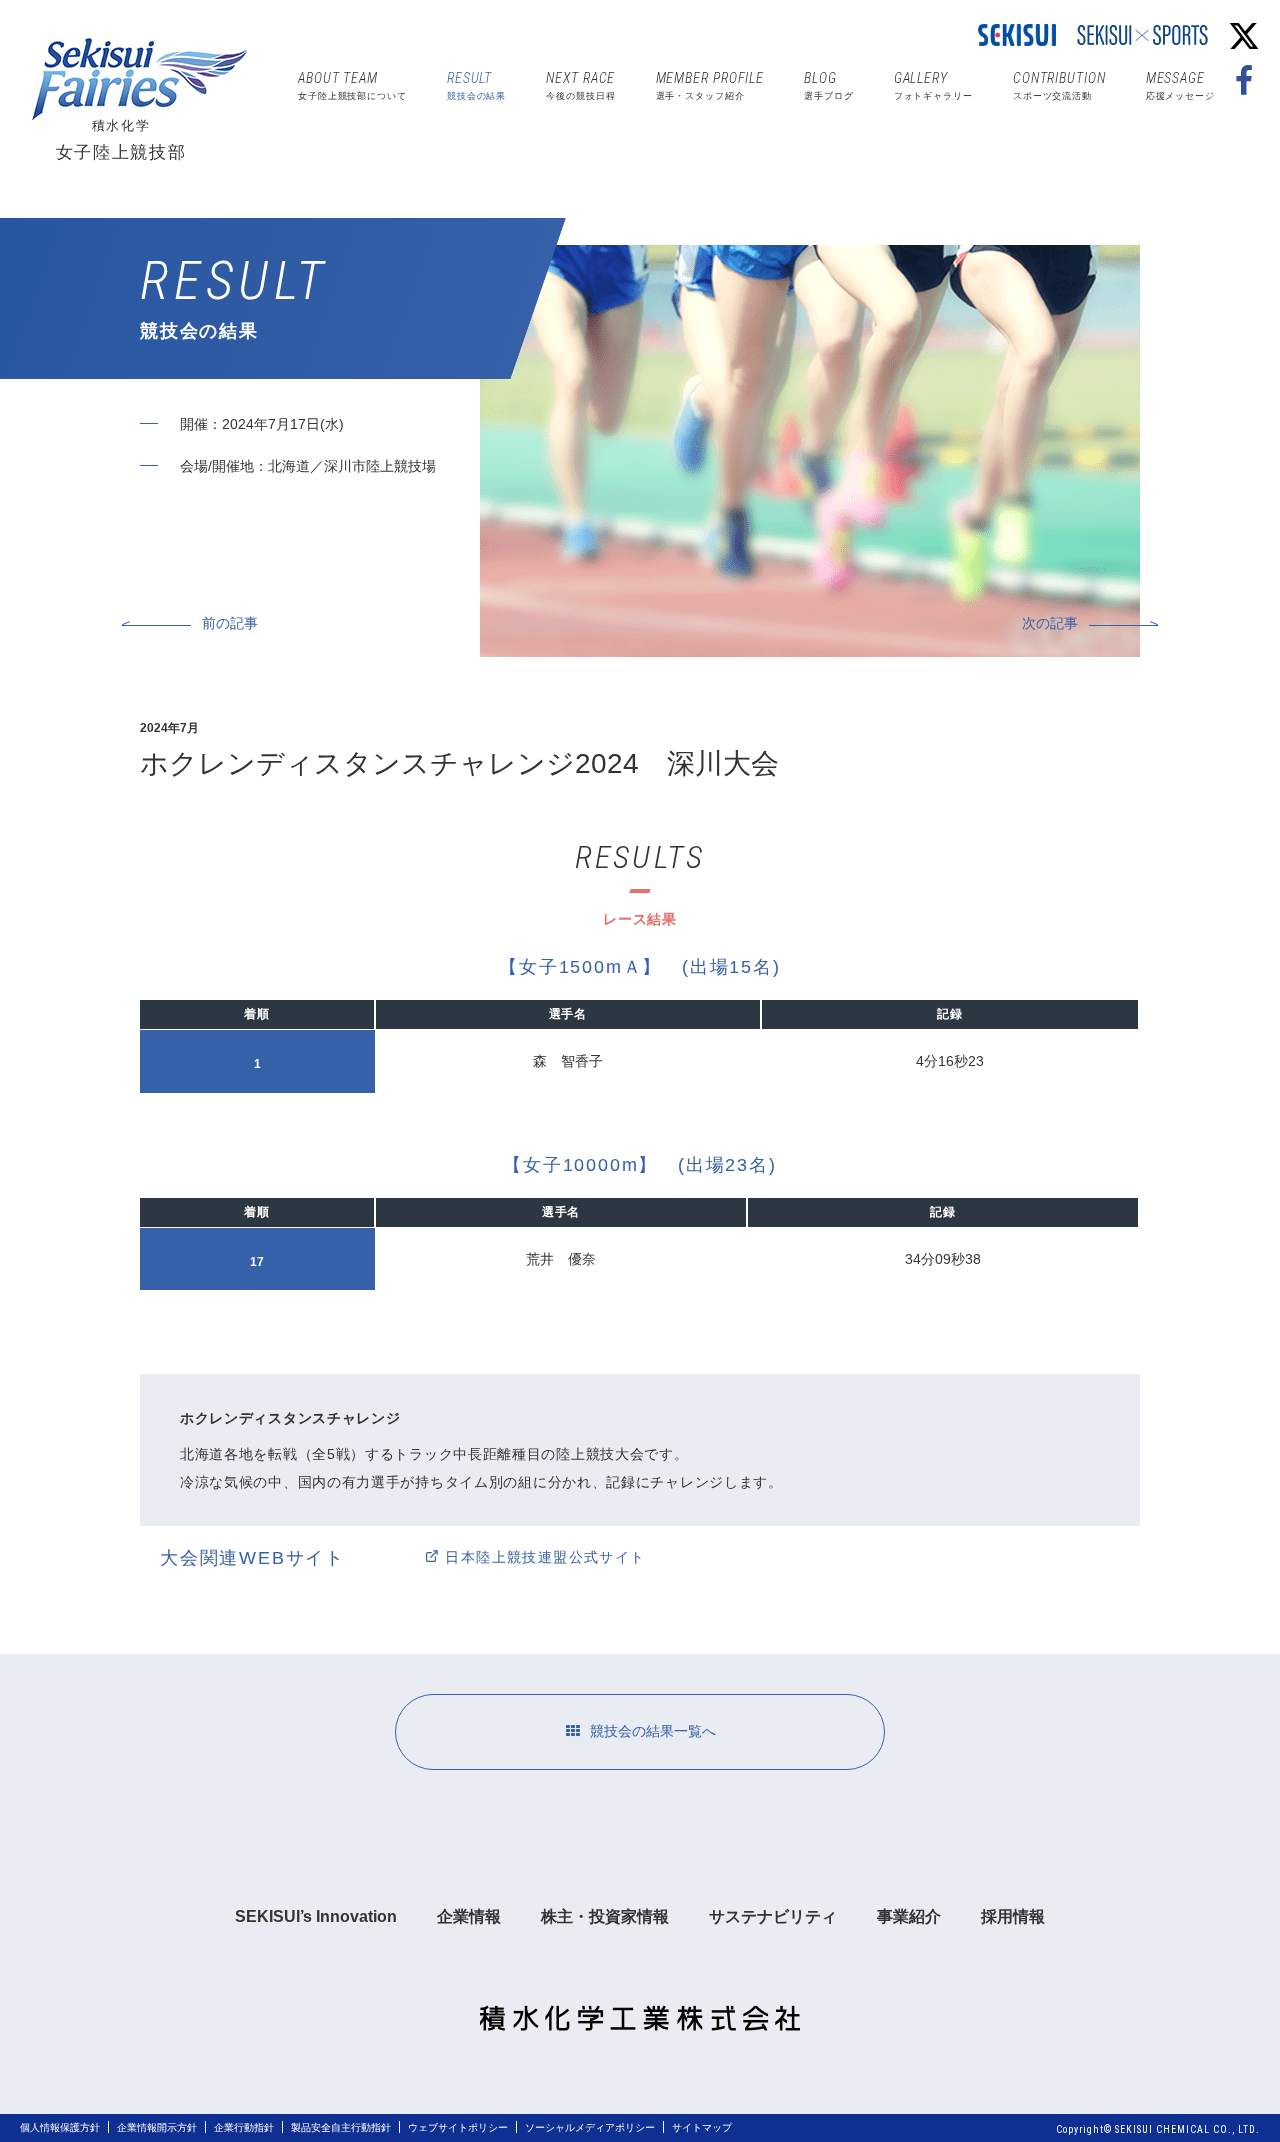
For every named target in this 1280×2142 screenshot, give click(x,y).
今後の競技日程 (580, 85)
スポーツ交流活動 (1059, 85)
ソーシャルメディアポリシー (590, 2127)
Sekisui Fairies (145, 79)
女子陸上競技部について (352, 85)
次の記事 (1050, 623)
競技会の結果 (476, 85)
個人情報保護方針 (60, 2127)
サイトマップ (702, 2127)
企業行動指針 (244, 2127)
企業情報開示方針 (157, 2127)
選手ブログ (829, 85)
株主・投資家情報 (605, 1916)
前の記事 (230, 623)
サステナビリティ (773, 1916)
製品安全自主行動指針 (341, 2127)
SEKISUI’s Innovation (316, 1916)
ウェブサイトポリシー (458, 2127)
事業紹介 (909, 1916)
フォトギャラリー (933, 85)
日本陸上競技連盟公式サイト (545, 1557)
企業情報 (469, 1916)
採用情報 (1013, 1916)
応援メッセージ (1180, 85)
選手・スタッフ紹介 (710, 85)
